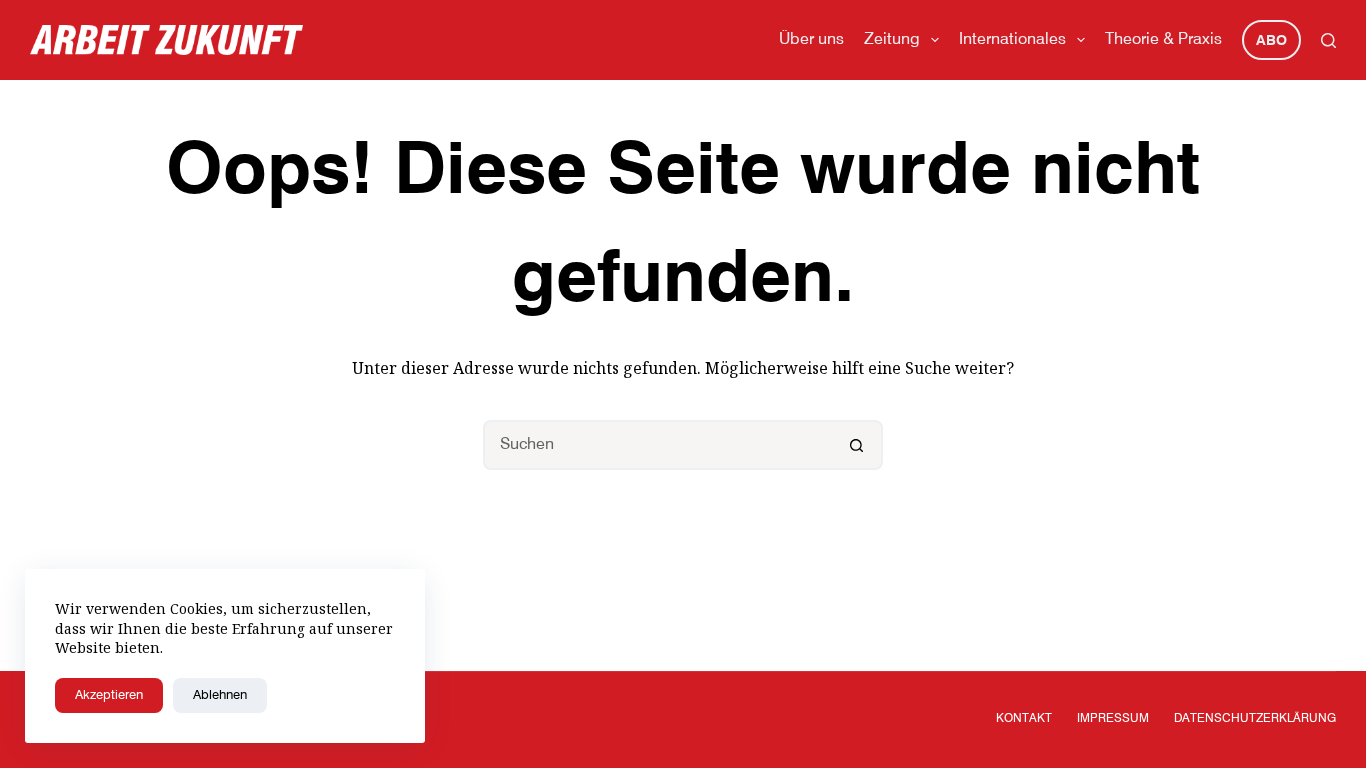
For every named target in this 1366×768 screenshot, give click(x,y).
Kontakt (1024, 719)
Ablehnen (220, 695)
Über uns (811, 40)
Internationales (1012, 40)
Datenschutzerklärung (1255, 719)
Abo (1271, 41)
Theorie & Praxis (1163, 40)
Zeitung (892, 40)
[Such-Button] (858, 445)
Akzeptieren (109, 695)
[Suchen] (1328, 40)
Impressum (1113, 719)
